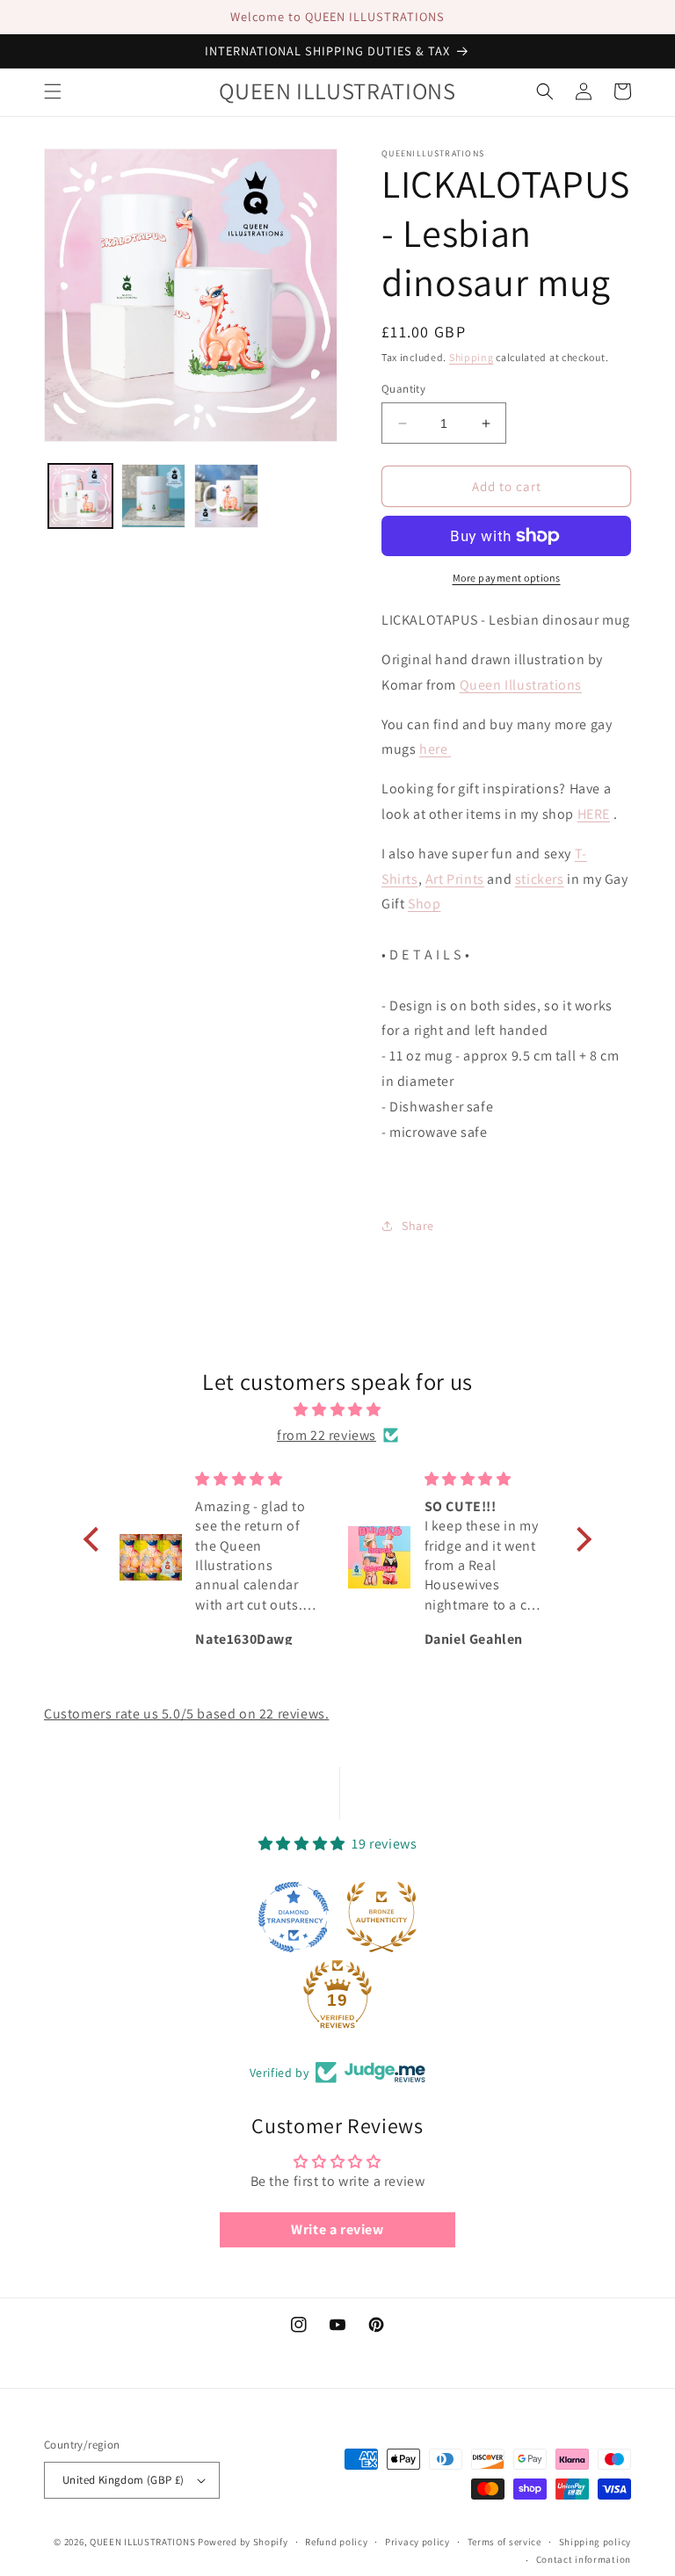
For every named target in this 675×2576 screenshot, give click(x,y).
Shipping (472, 357)
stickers (540, 879)
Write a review (337, 2229)
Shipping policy (595, 2542)
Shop (424, 904)
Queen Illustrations (521, 685)
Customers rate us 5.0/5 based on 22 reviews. (186, 1714)
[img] (337, 1410)
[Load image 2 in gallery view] (153, 496)
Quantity (403, 389)
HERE (594, 814)
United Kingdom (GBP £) (123, 2480)
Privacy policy (417, 2542)
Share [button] (418, 1226)
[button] (53, 91)
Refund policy (336, 2542)
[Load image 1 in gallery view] (80, 496)
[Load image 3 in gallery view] (226, 496)
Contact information (584, 2559)
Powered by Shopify (243, 2542)
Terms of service (504, 2542)
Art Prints (455, 879)
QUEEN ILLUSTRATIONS (142, 2542)
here (433, 749)
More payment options (507, 578)
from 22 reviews (327, 1435)
